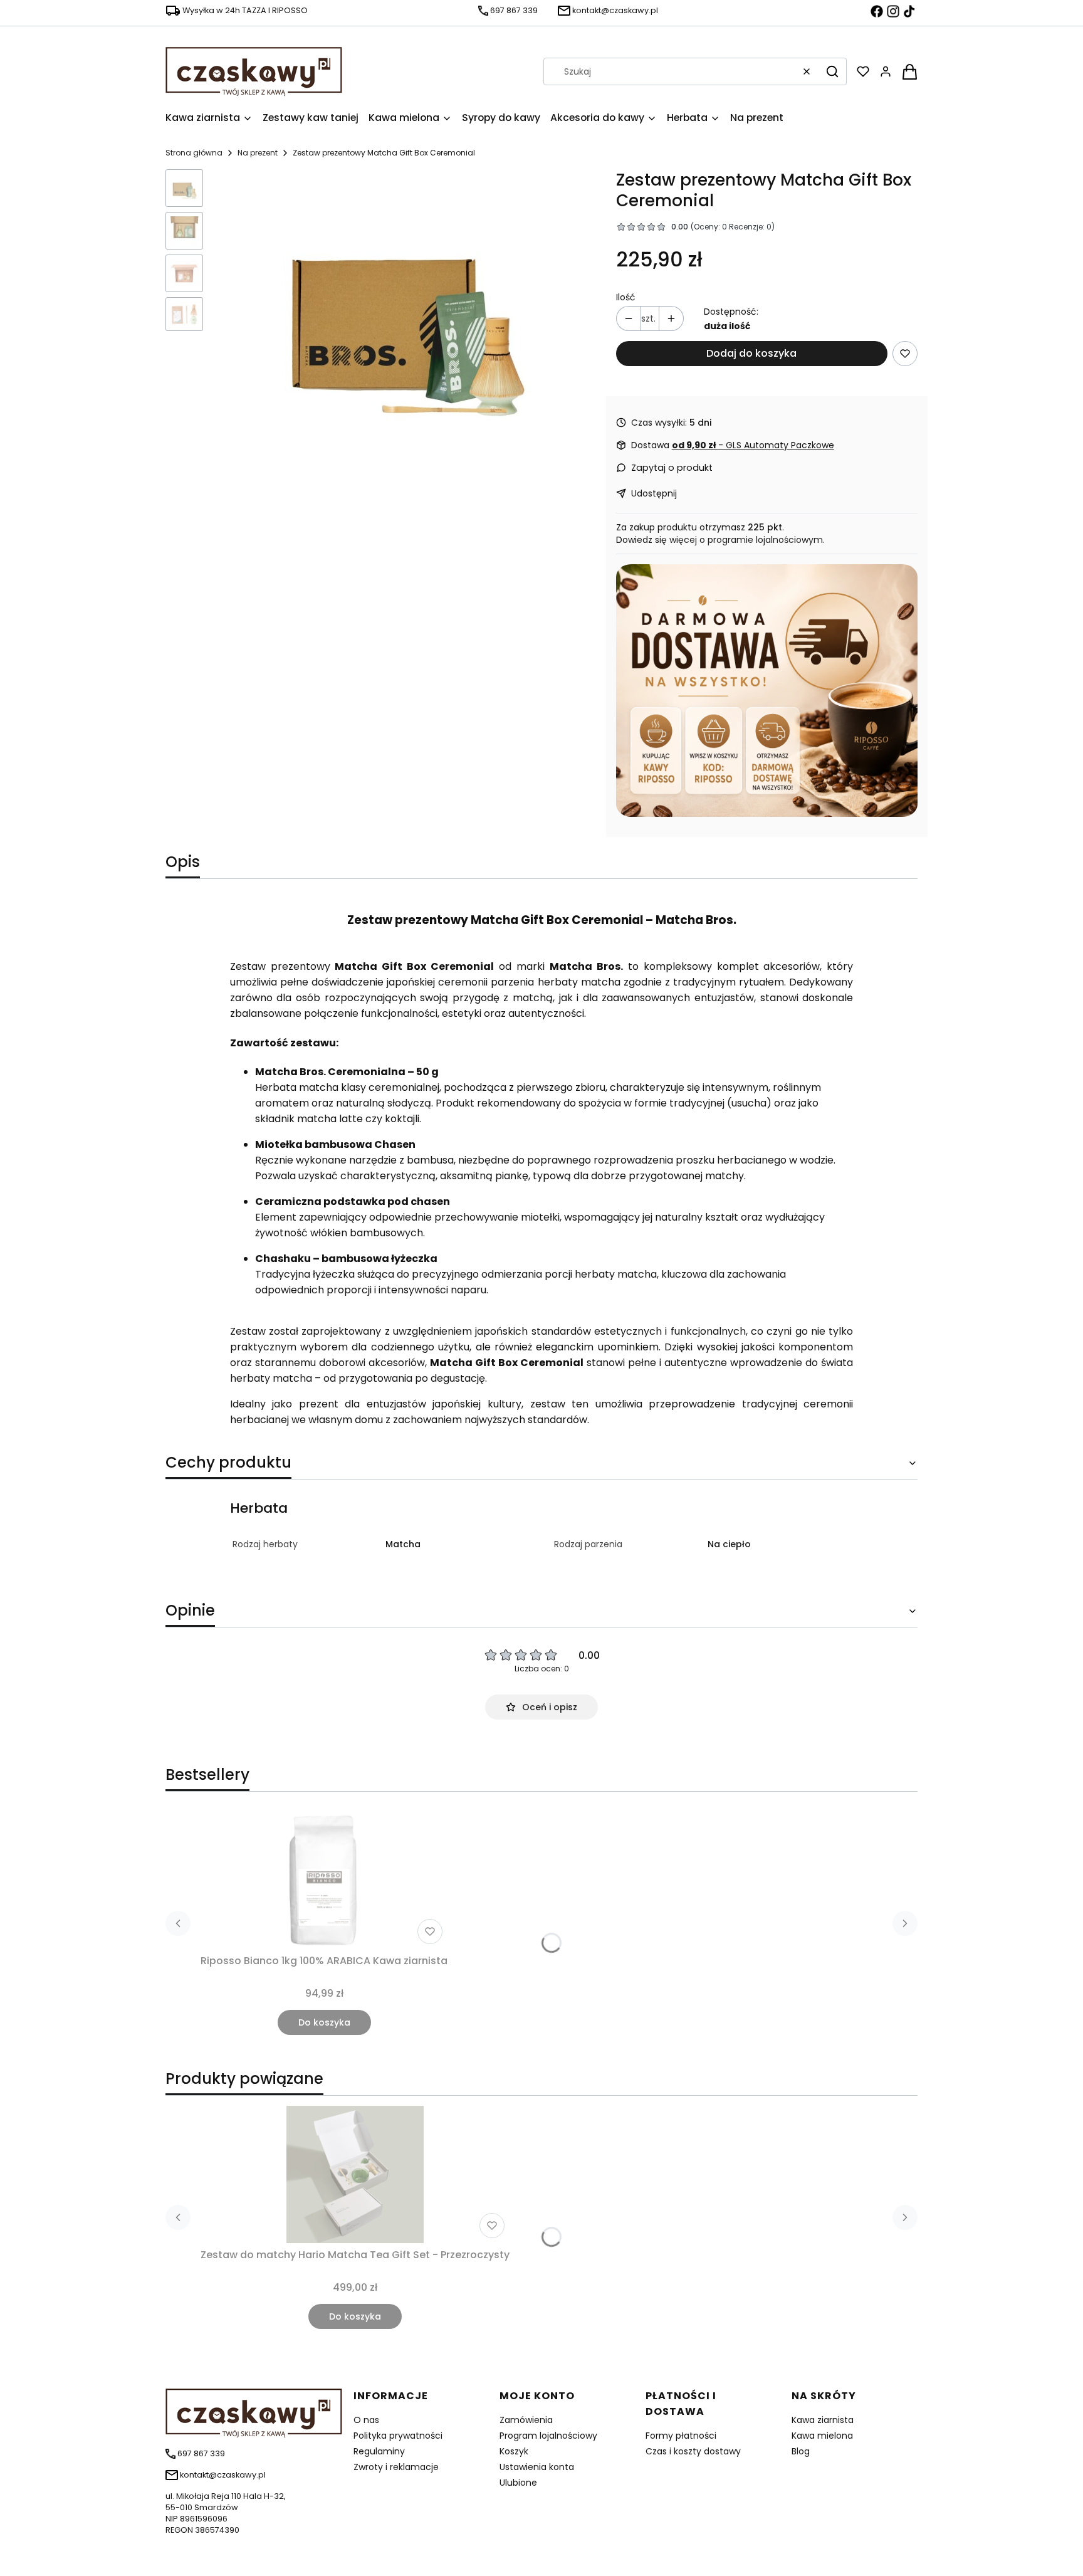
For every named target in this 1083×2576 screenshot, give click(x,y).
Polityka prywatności (398, 2436)
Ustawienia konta (537, 2467)
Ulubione (518, 2483)
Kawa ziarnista (823, 2420)
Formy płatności (681, 2436)
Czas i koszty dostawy (693, 2451)
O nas (366, 2420)
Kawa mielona (822, 2436)
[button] (832, 71)
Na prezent (258, 153)
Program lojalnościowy (548, 2436)
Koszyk (514, 2451)
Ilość (626, 297)
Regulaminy (379, 2451)
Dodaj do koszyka (751, 353)
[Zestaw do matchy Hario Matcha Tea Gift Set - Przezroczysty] (355, 2174)
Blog (801, 2451)
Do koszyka (324, 2022)
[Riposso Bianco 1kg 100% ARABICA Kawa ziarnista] (324, 1880)
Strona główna (194, 153)
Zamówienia (526, 2420)
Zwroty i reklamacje (396, 2467)
